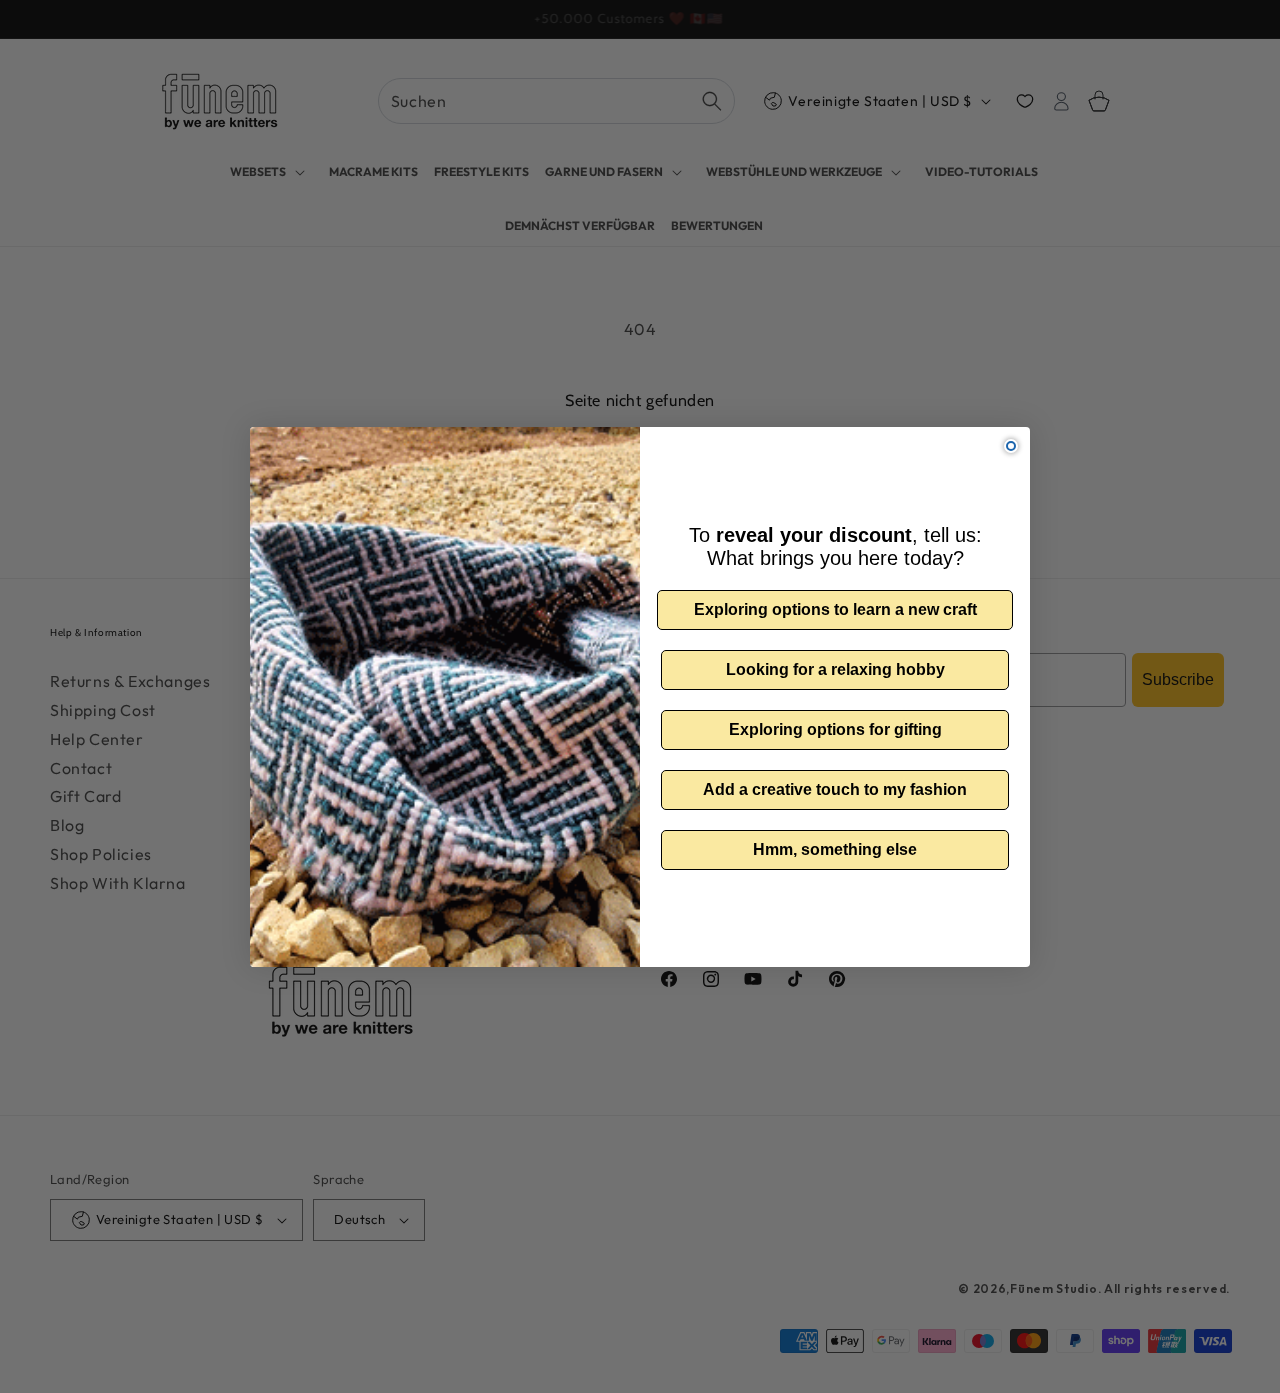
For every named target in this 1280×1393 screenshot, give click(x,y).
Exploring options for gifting (835, 729)
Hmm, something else (835, 849)
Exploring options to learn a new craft (835, 609)
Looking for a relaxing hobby (835, 669)
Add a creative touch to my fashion (835, 789)
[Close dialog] (1011, 446)
